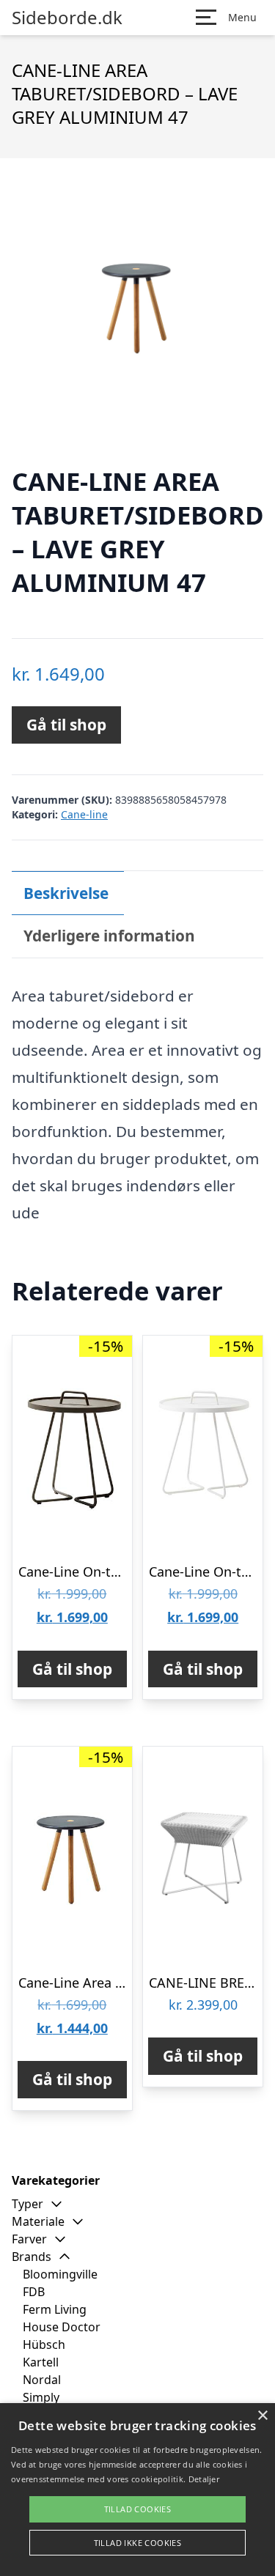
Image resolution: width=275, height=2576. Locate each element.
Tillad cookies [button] (138, 2509)
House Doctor (62, 2327)
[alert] (137, 2490)
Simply (41, 2397)
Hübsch (44, 2344)
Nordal (42, 2380)
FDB (34, 2292)
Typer (27, 2204)
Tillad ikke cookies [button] (138, 2543)
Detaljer (204, 2479)
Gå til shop (66, 725)
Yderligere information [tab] (109, 936)
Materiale (38, 2221)
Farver (29, 2239)
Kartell (41, 2362)
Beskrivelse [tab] (66, 893)
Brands (32, 2257)
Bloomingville (60, 2274)
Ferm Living (55, 2309)
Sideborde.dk (67, 18)
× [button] (262, 2416)
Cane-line (84, 814)
